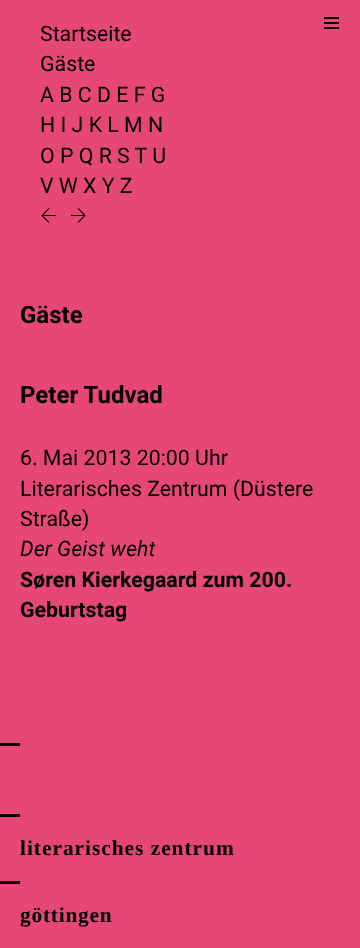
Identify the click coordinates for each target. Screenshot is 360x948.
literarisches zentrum (127, 848)
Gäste (67, 64)
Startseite (86, 34)
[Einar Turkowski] (78, 217)
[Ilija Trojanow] (51, 217)
